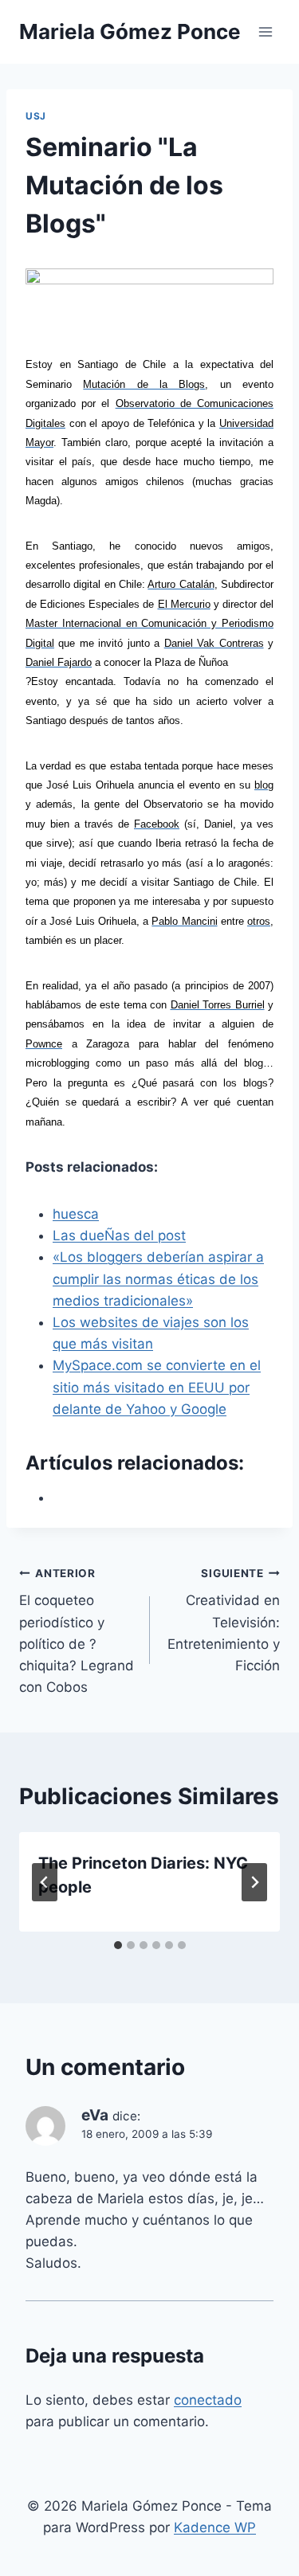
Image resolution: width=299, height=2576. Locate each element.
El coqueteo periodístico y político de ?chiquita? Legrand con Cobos (77, 1631)
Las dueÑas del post (119, 1235)
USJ (36, 116)
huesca (76, 1214)
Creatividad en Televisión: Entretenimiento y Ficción (224, 1620)
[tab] (118, 1945)
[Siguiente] (254, 1882)
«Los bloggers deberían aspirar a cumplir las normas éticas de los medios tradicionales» (158, 1278)
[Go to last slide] (45, 1882)
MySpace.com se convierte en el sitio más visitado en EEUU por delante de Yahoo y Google (157, 1387)
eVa (95, 2115)
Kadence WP (215, 2527)
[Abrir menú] (265, 31)
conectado (208, 2400)
